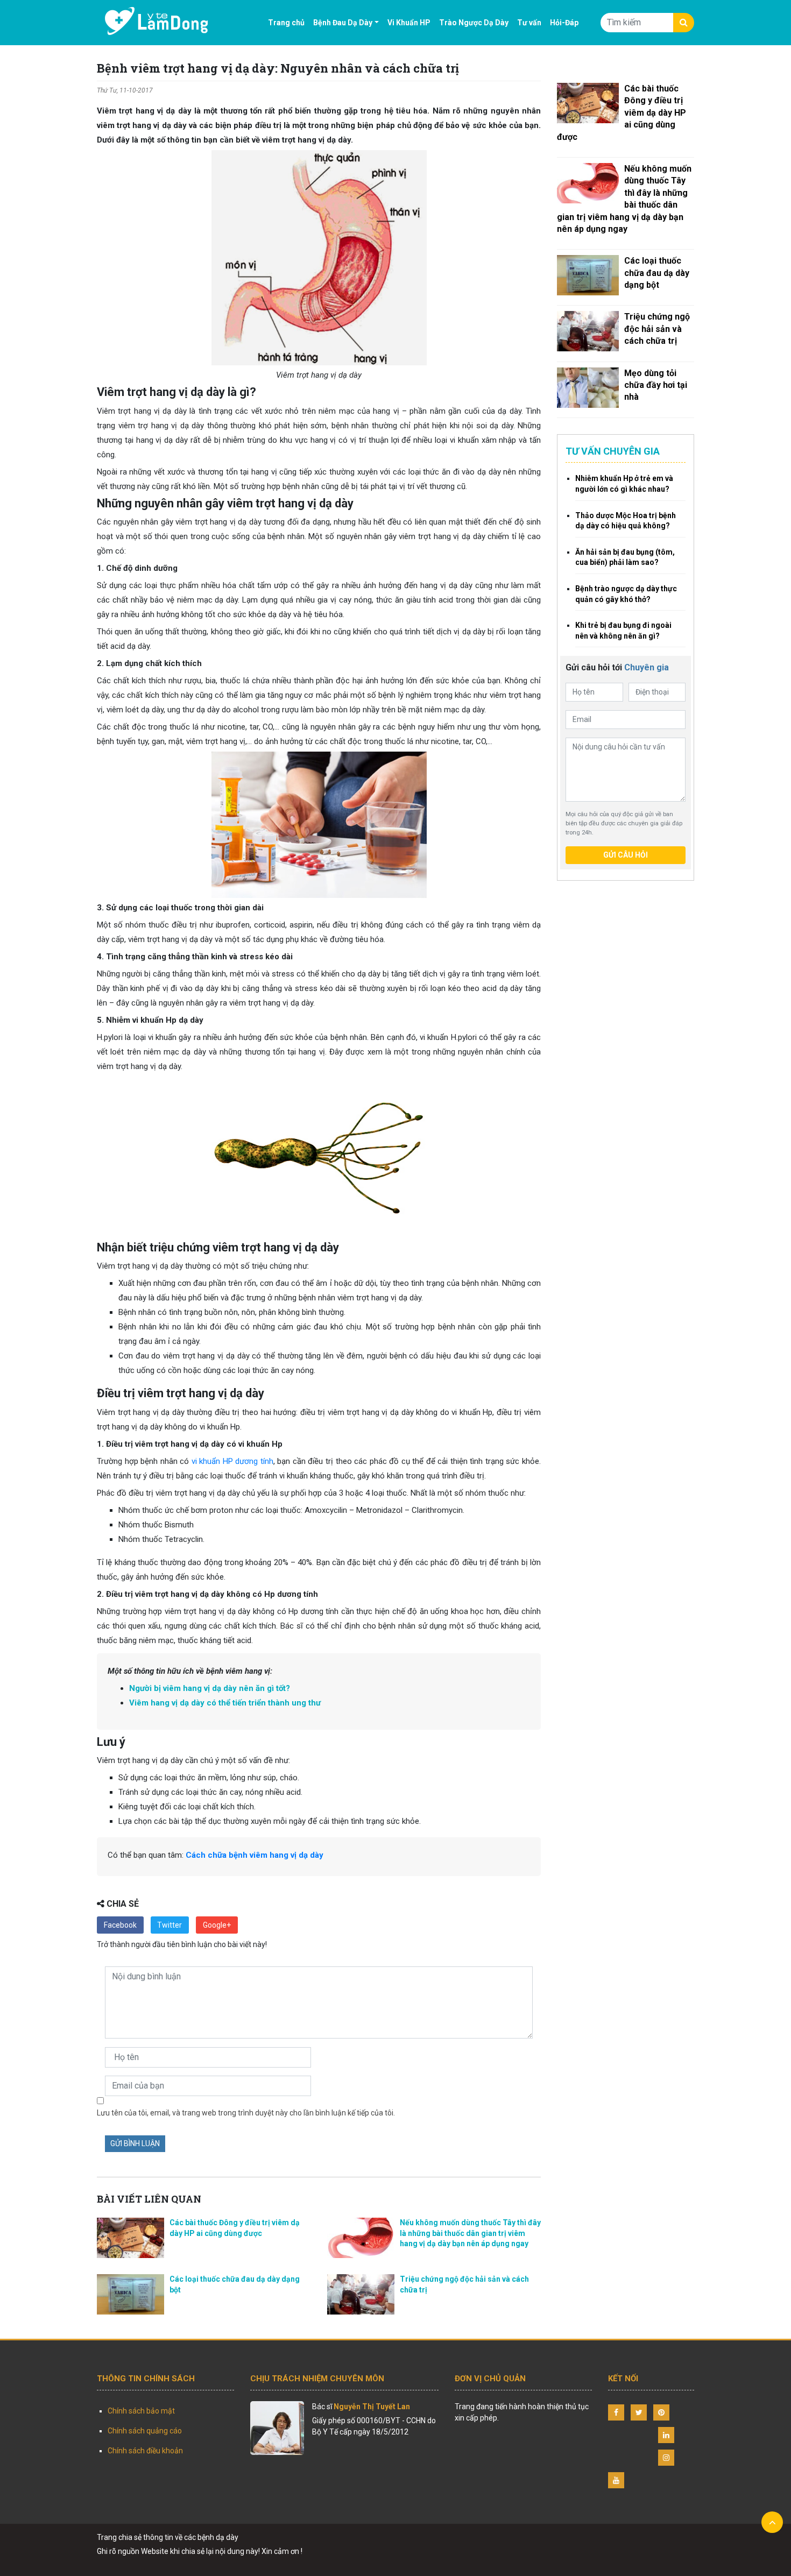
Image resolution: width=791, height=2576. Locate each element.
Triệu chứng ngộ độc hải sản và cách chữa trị (657, 329)
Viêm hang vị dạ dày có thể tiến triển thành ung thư (225, 1703)
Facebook (120, 1925)
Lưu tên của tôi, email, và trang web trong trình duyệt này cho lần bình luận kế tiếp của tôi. (246, 2113)
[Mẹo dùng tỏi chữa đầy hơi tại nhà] (588, 388)
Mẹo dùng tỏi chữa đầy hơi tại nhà (656, 385)
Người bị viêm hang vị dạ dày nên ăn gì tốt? (210, 1688)
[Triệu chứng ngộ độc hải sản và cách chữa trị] (588, 331)
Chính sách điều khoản (145, 2451)
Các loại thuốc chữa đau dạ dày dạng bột (657, 273)
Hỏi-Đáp (564, 23)
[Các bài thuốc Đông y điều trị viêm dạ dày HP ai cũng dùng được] (588, 103)
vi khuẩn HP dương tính (232, 1461)
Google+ (217, 1925)
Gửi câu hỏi (626, 855)
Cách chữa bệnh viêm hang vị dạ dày (255, 1855)
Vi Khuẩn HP (409, 23)
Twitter (169, 1925)
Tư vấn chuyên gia (613, 451)
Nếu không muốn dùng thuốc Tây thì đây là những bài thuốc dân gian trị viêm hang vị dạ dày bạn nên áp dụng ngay (470, 2233)
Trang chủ (286, 23)
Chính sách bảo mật (141, 2411)
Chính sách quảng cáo (145, 2431)
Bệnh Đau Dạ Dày (343, 23)
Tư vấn (529, 23)
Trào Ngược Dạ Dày (474, 23)
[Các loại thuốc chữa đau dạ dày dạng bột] (588, 275)
